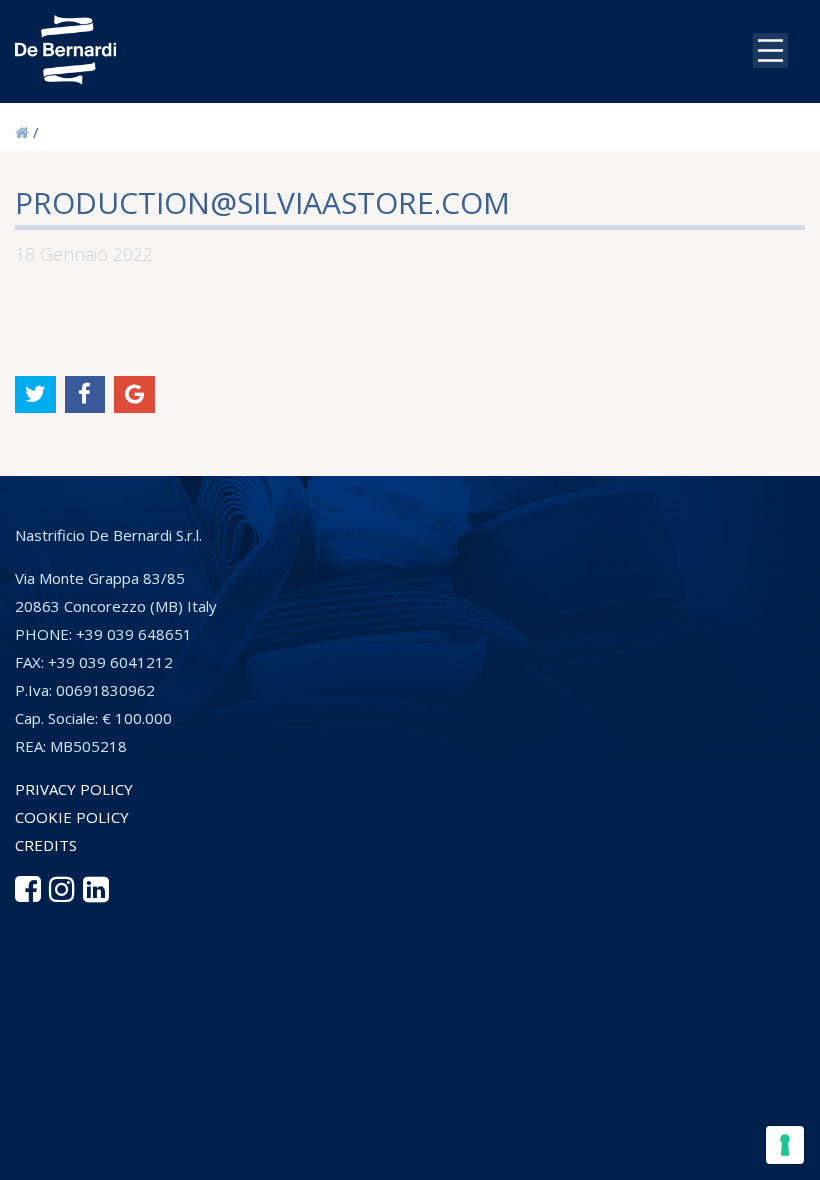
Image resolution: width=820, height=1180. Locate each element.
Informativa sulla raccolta (219, 975)
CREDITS (46, 845)
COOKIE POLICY (72, 817)
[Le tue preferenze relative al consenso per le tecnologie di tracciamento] (785, 1145)
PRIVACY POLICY (74, 789)
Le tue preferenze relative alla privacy (498, 975)
